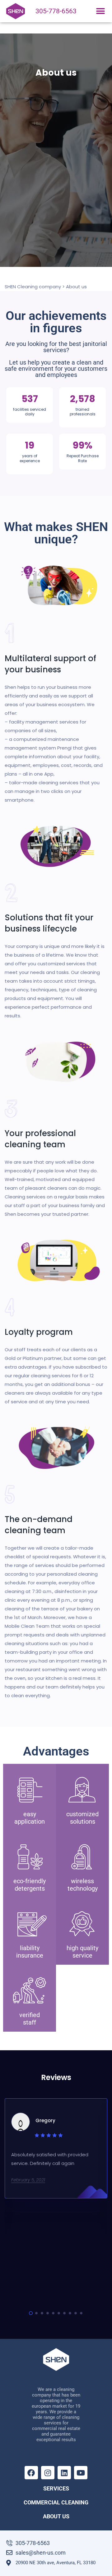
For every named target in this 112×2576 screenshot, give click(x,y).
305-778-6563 (56, 11)
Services (56, 2488)
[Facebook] (31, 2473)
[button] (100, 11)
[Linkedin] (64, 2473)
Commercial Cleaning (56, 2502)
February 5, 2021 (28, 2180)
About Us (56, 2516)
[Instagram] (48, 2473)
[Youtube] (81, 2473)
